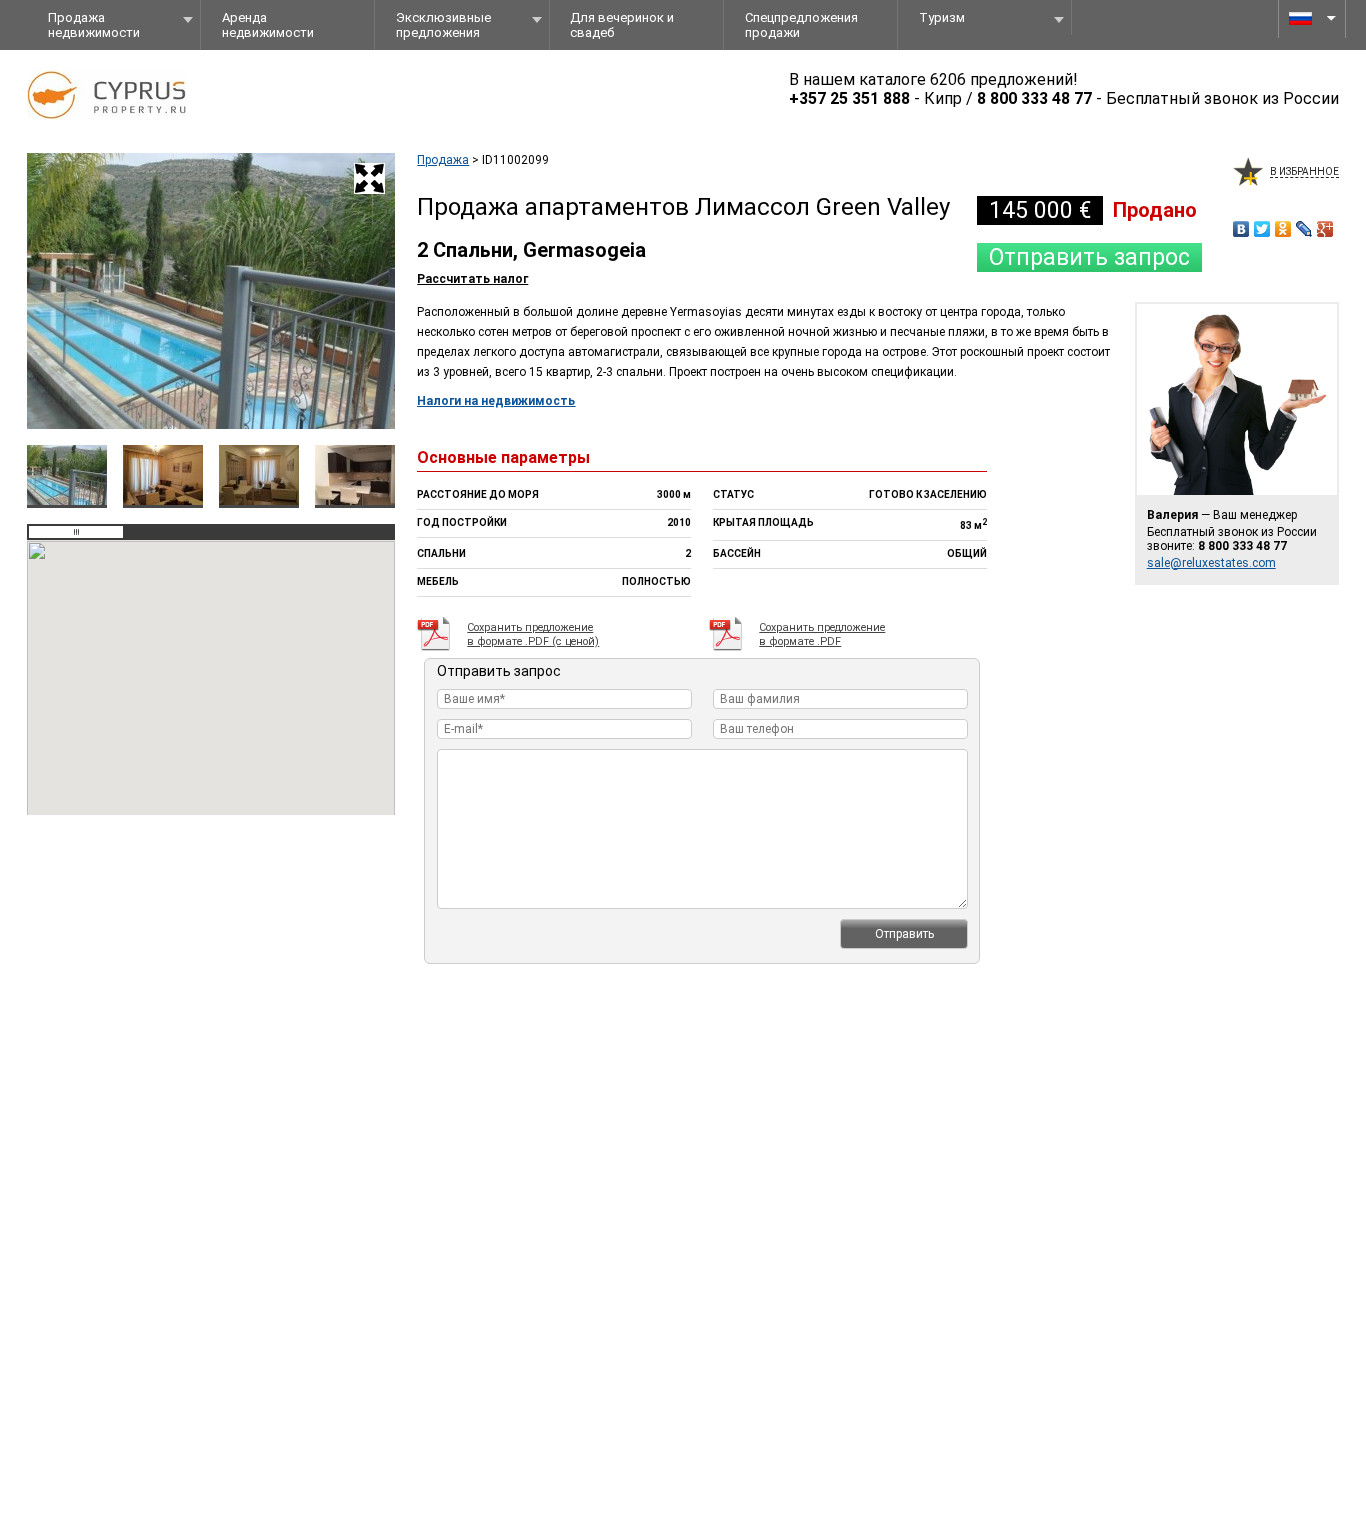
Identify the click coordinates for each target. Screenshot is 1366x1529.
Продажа (443, 160)
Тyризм (942, 17)
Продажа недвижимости (94, 25)
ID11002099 (515, 160)
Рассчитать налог (472, 279)
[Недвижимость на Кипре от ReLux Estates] (122, 126)
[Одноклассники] (1283, 229)
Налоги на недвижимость (496, 401)
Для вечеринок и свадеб (622, 25)
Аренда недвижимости (268, 25)
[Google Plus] (1325, 229)
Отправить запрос (1089, 257)
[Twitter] (1262, 229)
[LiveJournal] (1304, 229)
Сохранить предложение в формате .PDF (822, 634)
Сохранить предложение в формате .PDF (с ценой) (533, 634)
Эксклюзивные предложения (443, 25)
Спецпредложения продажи (801, 25)
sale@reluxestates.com (1211, 563)
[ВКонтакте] (1241, 229)
